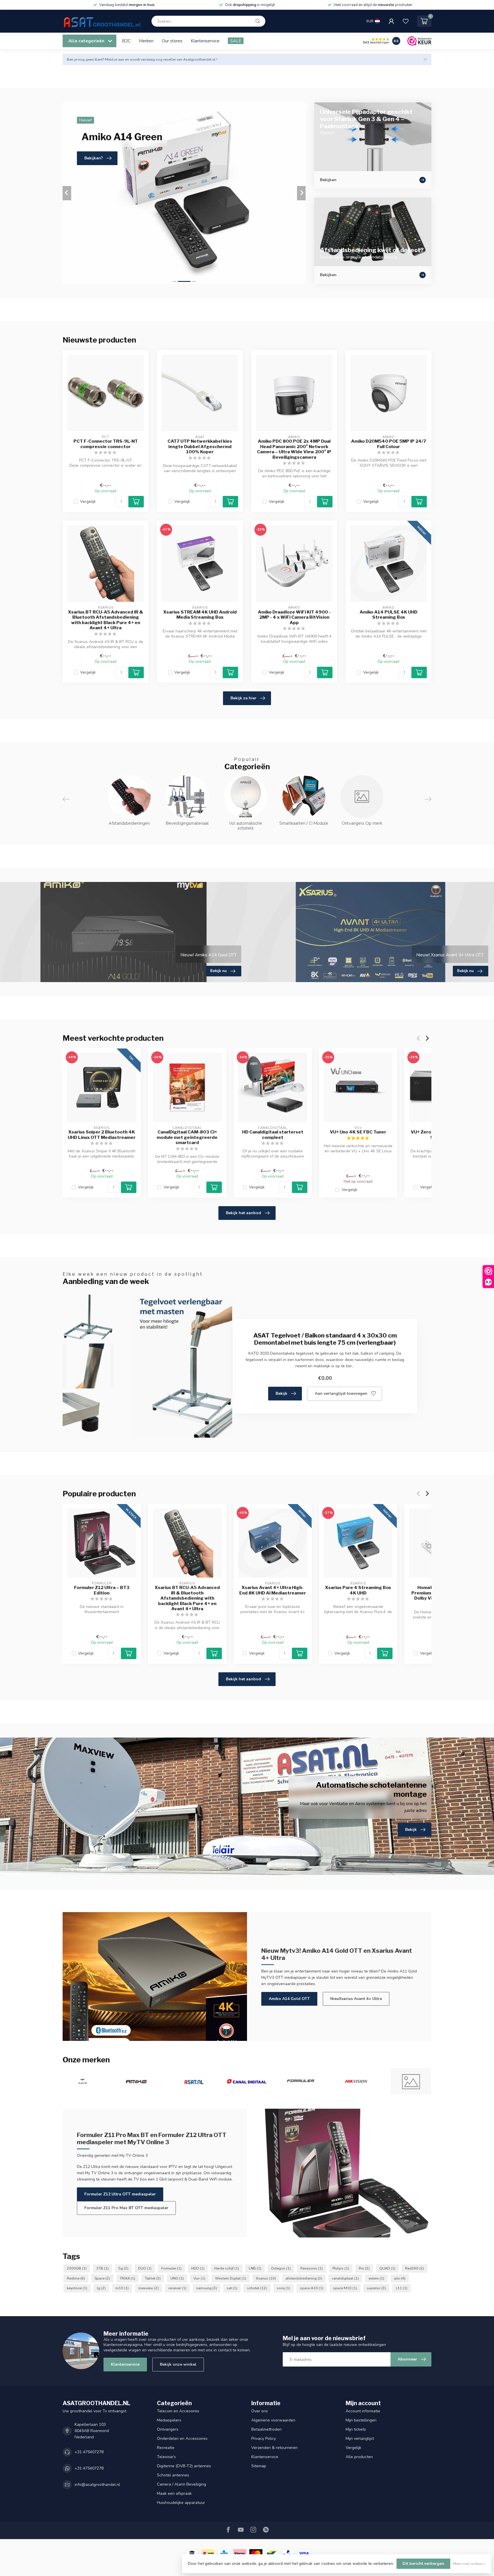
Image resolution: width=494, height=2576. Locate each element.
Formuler (171, 2268)
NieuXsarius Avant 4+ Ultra (356, 1999)
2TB (102, 2268)
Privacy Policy (264, 2439)
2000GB (77, 2268)
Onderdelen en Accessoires (182, 2439)
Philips (341, 2268)
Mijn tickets (356, 2429)
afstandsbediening (304, 2278)
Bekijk (281, 1393)
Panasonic (312, 2268)
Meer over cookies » (469, 2564)
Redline (76, 2278)
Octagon (281, 2268)
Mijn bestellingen (361, 2420)
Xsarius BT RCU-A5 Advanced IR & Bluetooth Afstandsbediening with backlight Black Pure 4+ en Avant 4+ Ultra (106, 620)
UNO (177, 2278)
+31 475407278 (89, 2452)
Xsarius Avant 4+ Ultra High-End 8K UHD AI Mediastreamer (273, 1590)
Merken (146, 41)
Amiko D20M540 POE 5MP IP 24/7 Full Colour (389, 444)
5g (123, 2268)
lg (101, 2288)
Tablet (153, 2278)
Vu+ (199, 2278)
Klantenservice (205, 41)
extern (376, 2278)
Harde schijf (227, 2268)
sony (283, 2288)
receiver (177, 2288)
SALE (236, 41)
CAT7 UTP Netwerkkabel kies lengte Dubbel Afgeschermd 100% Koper (200, 447)
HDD (198, 2268)
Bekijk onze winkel (178, 2364)
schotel (257, 2288)
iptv (400, 2278)
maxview (149, 2288)
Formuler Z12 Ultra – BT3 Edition (102, 1590)
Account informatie (363, 2411)
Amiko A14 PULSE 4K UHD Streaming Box (389, 615)
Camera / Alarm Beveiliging (182, 2484)
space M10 (345, 2288)
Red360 (415, 2268)
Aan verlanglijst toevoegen (341, 1393)
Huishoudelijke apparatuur (181, 2503)
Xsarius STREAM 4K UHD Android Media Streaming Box (200, 615)
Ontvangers (168, 2429)
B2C (126, 41)
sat (232, 2288)
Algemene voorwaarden (273, 2420)
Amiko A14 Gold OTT (289, 1999)
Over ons (260, 2411)
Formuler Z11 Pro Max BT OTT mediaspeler (126, 2208)
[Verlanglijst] (406, 21)
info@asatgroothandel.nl (97, 2485)
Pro (364, 2268)
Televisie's (166, 2457)
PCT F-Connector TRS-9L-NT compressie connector (106, 444)
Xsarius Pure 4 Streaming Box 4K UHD (358, 1590)
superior (376, 2288)
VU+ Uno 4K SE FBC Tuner (358, 1132)
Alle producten (359, 2457)
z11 (402, 2288)
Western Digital (231, 2278)
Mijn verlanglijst (360, 2439)
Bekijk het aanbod (243, 1213)
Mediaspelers (169, 2420)
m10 (122, 2288)
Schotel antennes (173, 2475)
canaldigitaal (345, 2278)
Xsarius (266, 2278)
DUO (145, 2268)
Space (102, 2278)
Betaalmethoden (266, 2429)
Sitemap (259, 2466)
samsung (207, 2288)
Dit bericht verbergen (423, 2564)
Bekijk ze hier (243, 698)
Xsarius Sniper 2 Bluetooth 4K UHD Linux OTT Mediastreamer (102, 1135)
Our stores (172, 41)
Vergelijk (88, 501)
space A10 (312, 2288)
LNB (255, 2268)
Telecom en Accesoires (178, 2411)
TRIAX (128, 2278)
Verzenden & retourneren (274, 2448)
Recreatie (166, 2448)
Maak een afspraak (174, 2493)
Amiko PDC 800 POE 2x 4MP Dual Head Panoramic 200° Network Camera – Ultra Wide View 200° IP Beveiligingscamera (294, 449)
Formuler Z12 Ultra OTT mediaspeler (120, 2194)
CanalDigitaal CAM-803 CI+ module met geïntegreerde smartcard (187, 1138)
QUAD (387, 2268)
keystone (77, 2288)
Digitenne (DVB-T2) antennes (184, 2466)
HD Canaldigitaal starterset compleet (273, 1135)
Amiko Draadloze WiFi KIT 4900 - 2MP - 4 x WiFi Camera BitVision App (294, 617)
